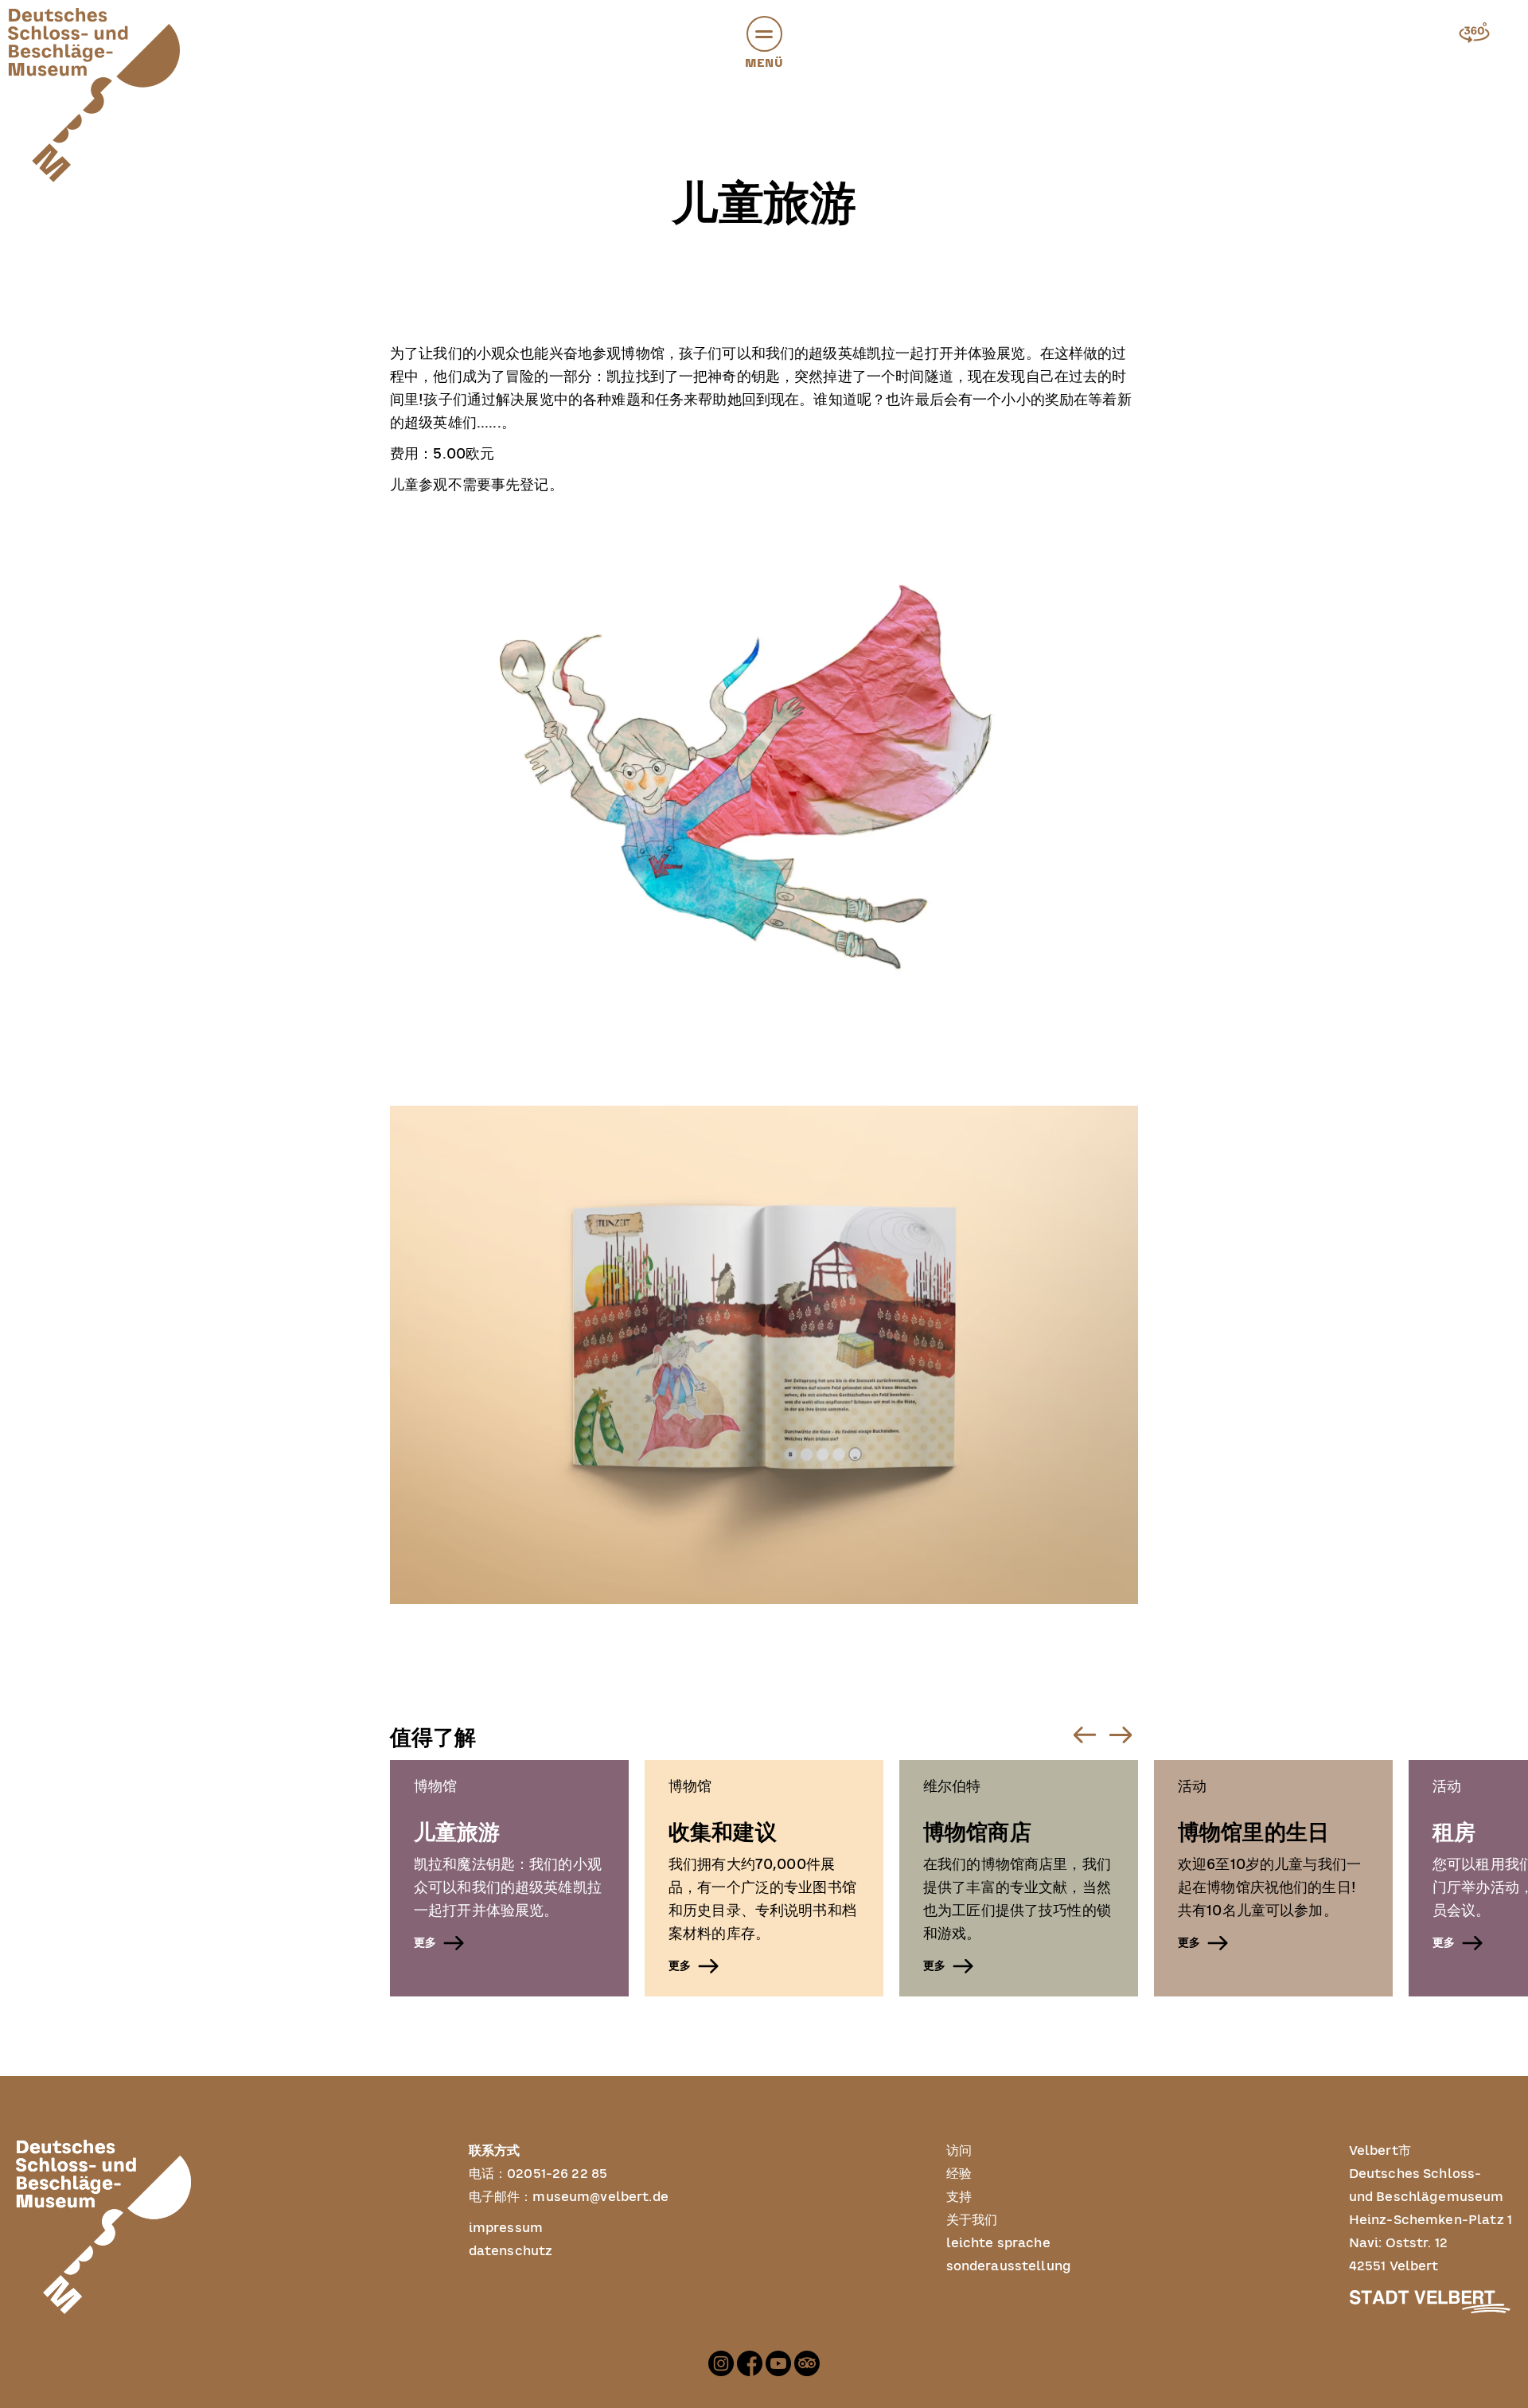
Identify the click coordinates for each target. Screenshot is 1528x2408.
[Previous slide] (1084, 1735)
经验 (959, 2174)
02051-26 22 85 (557, 2174)
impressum (506, 2228)
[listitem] (509, 1878)
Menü (764, 63)
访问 (959, 2151)
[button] (764, 34)
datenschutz (511, 2251)
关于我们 (972, 2220)
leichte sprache (998, 2243)
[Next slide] (1120, 1735)
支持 (959, 2197)
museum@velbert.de (600, 2197)
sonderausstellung (1009, 2266)
